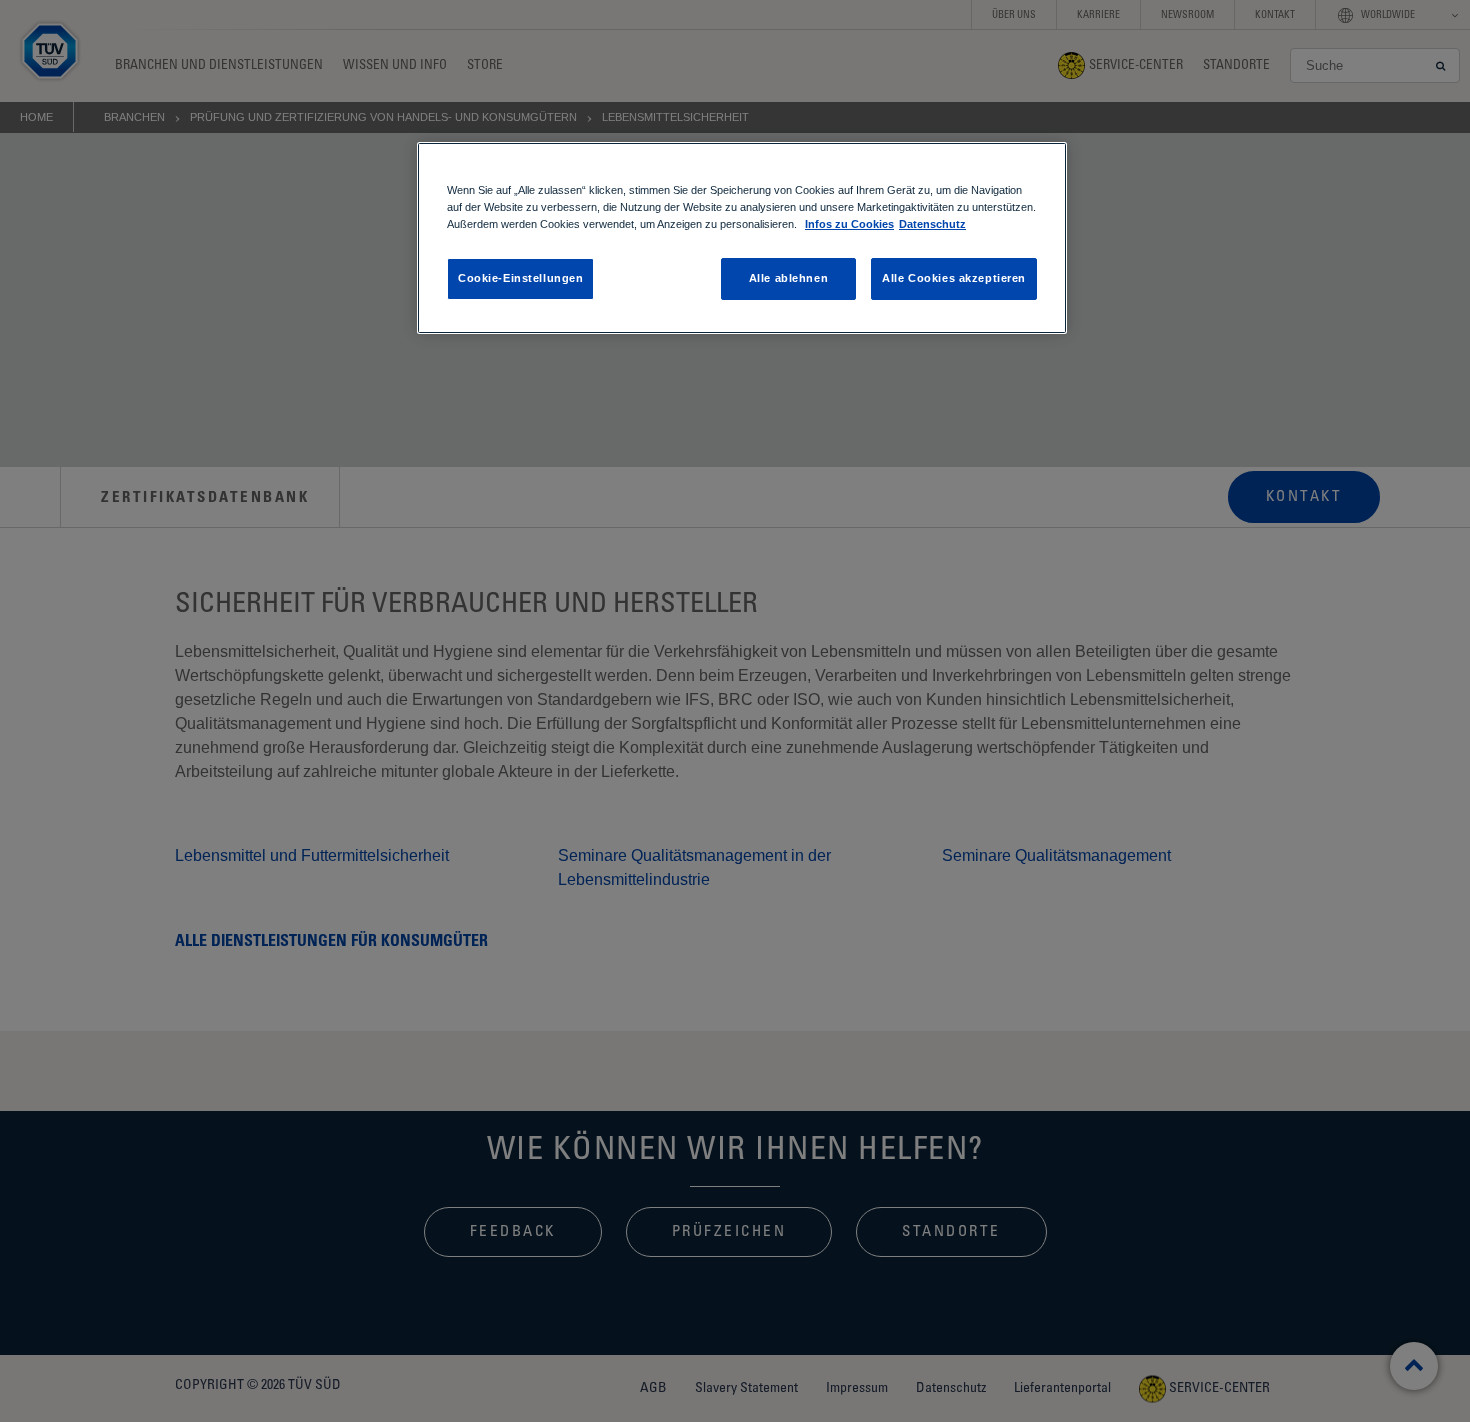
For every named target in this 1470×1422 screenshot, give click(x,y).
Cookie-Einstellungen (520, 278)
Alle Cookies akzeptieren (954, 278)
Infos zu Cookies (849, 224)
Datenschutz (932, 224)
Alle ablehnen (788, 278)
